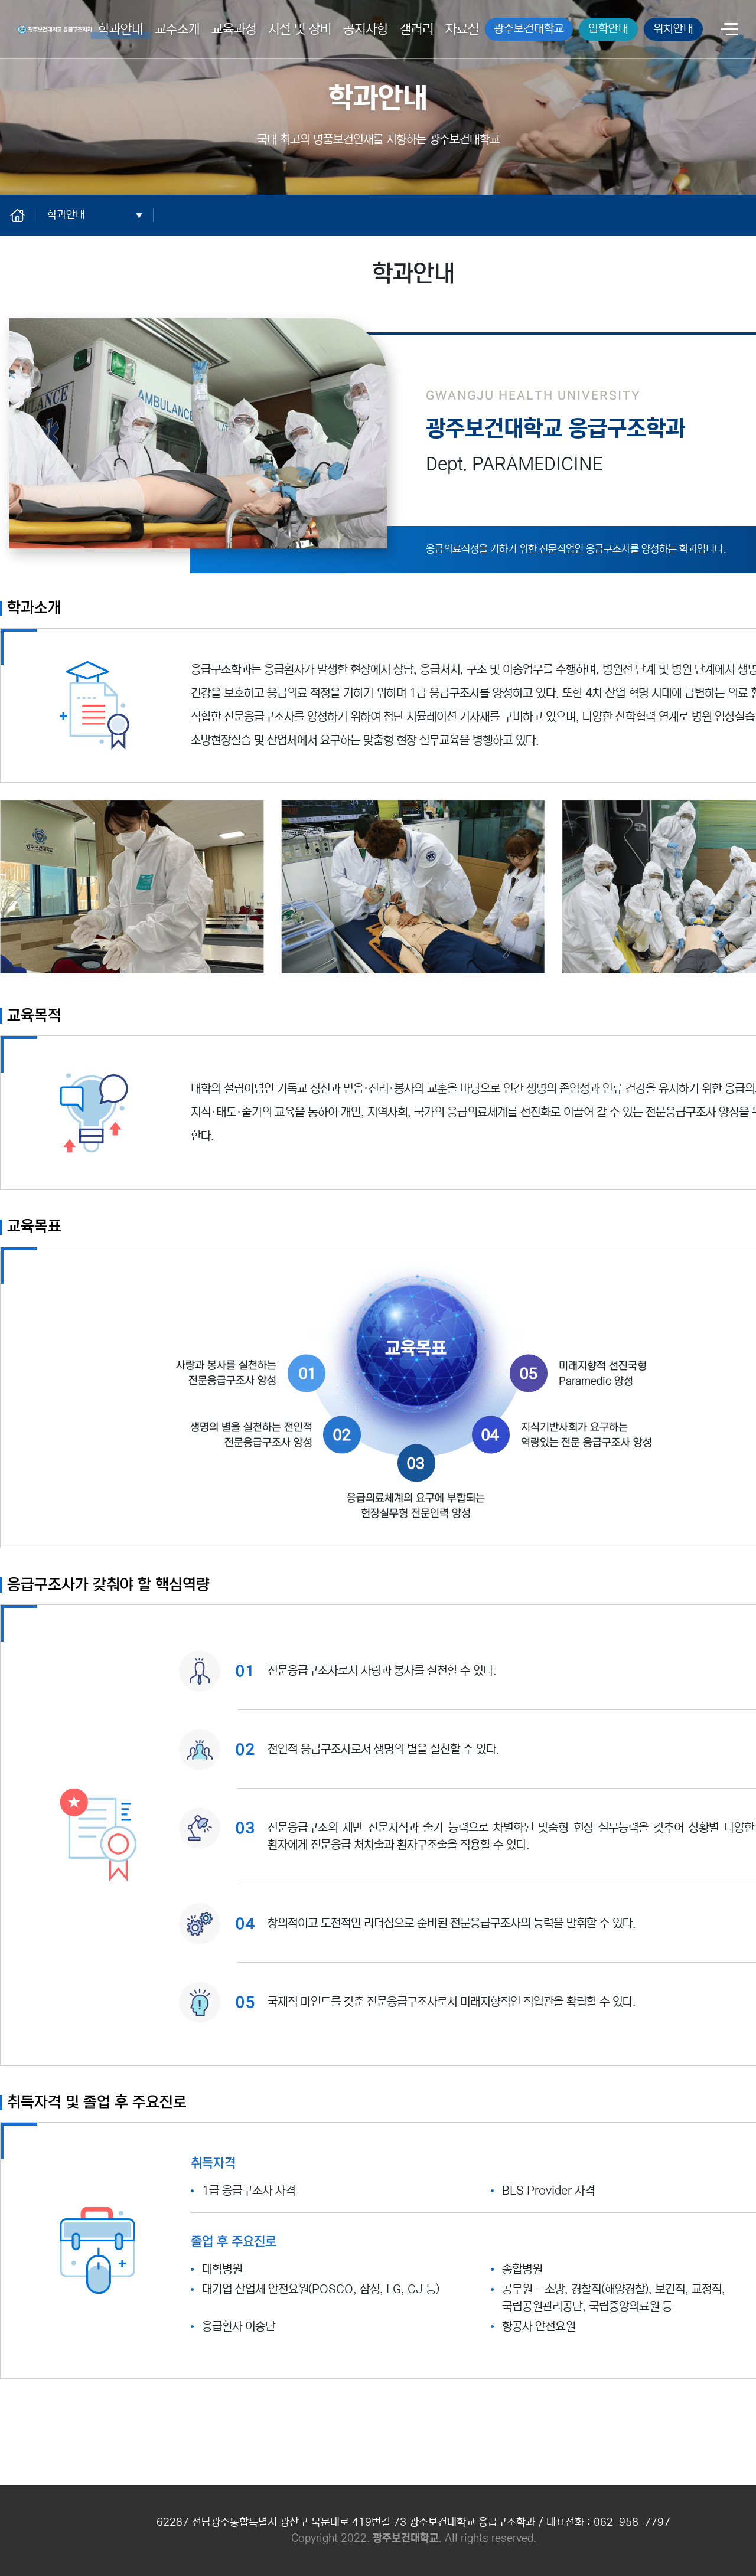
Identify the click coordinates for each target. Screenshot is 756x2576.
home (24, 215)
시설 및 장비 (300, 29)
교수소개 (177, 29)
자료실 (462, 29)
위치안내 (673, 29)
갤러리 (417, 29)
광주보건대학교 (529, 29)
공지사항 (366, 29)
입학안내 (608, 29)
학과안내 (120, 29)
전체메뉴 (729, 30)
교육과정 (234, 29)
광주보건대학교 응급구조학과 (52, 27)
